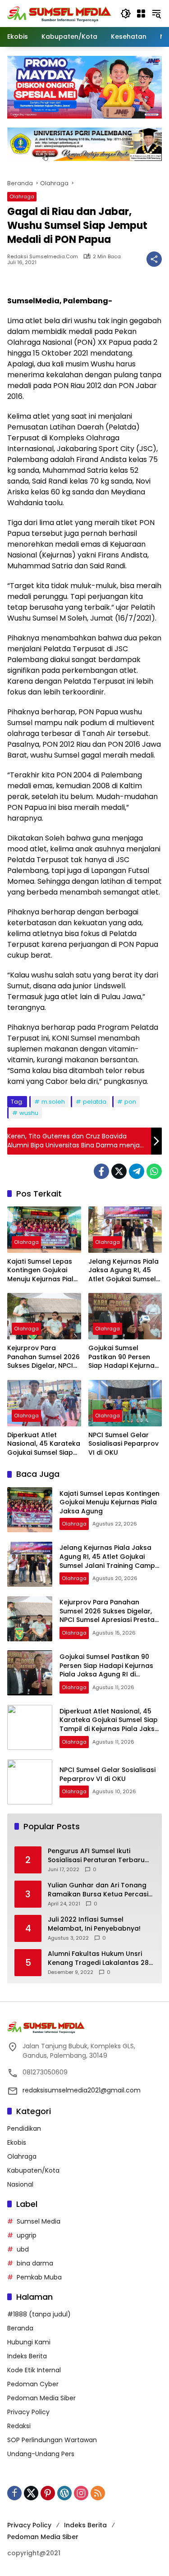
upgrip (27, 2235)
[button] (126, 14)
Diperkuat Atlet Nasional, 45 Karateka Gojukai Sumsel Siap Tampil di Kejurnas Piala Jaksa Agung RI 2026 (44, 1444)
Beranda (20, 2328)
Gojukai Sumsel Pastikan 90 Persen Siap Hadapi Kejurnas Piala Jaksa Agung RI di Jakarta (123, 1357)
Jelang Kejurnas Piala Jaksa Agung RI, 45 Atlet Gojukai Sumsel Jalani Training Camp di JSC (123, 1271)
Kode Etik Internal (34, 2370)
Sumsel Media (39, 2221)
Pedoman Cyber (33, 2384)
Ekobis (17, 2142)
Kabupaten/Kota (33, 2170)
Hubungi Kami (29, 2342)
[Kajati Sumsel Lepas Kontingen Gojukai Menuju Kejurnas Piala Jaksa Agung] (44, 1230)
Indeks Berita (27, 2356)
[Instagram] (81, 2493)
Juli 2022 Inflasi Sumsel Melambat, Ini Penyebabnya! (94, 1924)
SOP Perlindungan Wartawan (52, 2440)
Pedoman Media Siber (41, 2398)
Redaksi (19, 2426)
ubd (23, 2249)
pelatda (95, 1102)
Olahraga (22, 196)
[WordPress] (64, 2493)
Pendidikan (24, 2128)
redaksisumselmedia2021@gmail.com (82, 2090)
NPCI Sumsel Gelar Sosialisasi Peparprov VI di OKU (123, 1444)
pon (130, 1102)
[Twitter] (119, 1171)
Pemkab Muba (39, 2277)
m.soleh (53, 1102)
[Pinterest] (48, 2493)
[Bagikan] (154, 259)
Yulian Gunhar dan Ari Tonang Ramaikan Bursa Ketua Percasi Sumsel (98, 1890)
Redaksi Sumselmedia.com (43, 257)
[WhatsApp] (154, 1171)
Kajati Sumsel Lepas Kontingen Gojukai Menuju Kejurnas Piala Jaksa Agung (43, 1271)
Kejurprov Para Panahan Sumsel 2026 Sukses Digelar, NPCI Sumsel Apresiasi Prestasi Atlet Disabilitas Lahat (43, 1357)
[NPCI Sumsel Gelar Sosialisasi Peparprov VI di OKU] (125, 1403)
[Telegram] (137, 1171)
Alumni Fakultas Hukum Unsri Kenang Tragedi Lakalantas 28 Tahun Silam (98, 1958)
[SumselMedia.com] (59, 13)
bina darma (35, 2263)
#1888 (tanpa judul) (39, 2314)
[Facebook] (101, 1171)
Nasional (20, 2184)
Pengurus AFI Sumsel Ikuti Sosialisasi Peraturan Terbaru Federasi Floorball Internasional (100, 1856)
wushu (29, 1113)
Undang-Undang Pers (41, 2454)
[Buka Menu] (141, 14)
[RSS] (98, 2493)
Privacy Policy (28, 2412)
